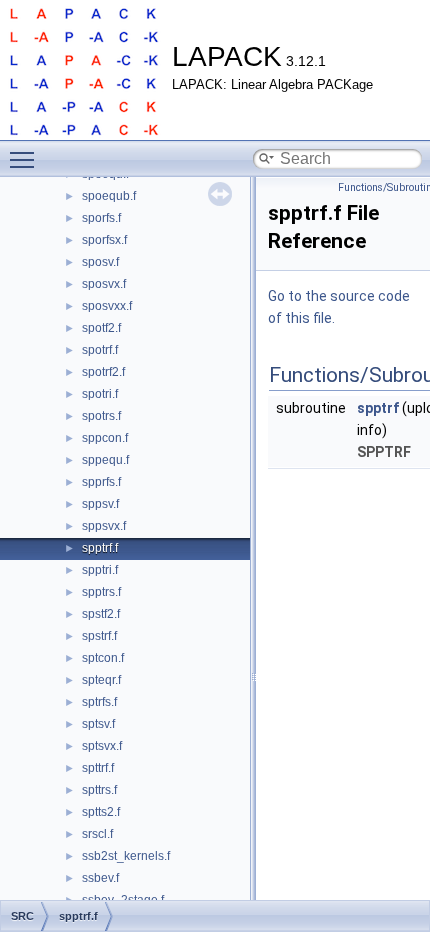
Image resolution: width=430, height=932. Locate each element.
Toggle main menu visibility (26, 159)
